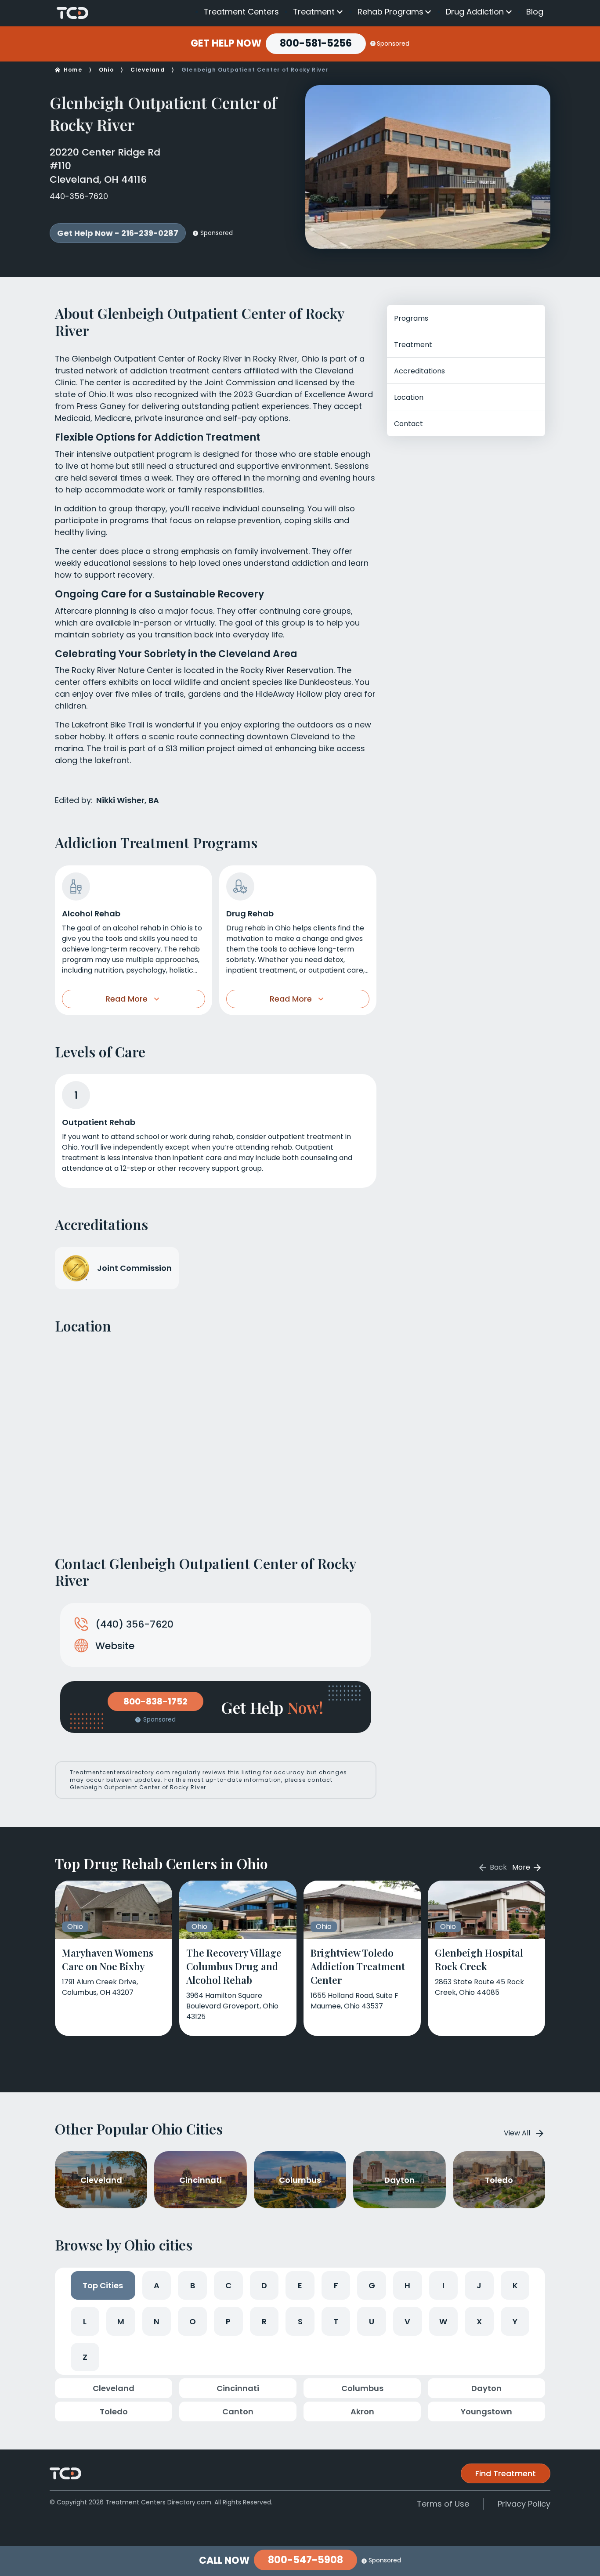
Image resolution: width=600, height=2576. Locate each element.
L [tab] (85, 2321)
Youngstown (486, 2411)
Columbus (362, 2388)
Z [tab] (85, 2357)
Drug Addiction (475, 12)
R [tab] (264, 2321)
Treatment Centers (241, 12)
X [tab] (479, 2321)
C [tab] (228, 2285)
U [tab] (372, 2321)
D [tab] (264, 2285)
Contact (408, 424)
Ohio (106, 70)
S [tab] (300, 2321)
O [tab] (193, 2321)
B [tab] (193, 2285)
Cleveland (148, 70)
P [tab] (228, 2321)
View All (517, 2133)
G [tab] (372, 2285)
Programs (411, 318)
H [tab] (407, 2285)
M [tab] (121, 2321)
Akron (362, 2411)
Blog (535, 12)
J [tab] (479, 2285)
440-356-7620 (79, 196)
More (522, 1867)
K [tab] (515, 2285)
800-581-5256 (316, 43)
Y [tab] (515, 2321)
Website (115, 1646)
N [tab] (157, 2321)
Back (497, 1867)
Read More (127, 999)
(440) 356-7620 (134, 1624)
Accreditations (419, 371)
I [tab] (443, 2285)
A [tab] (157, 2285)
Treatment (314, 12)
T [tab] (336, 2321)
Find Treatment (506, 2473)
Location (409, 397)
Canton (238, 2411)
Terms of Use (443, 2504)
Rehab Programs (390, 12)
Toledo (114, 2411)
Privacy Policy (524, 2504)
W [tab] (443, 2321)
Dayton (486, 2388)
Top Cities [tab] (103, 2285)
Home (73, 70)
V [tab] (407, 2321)
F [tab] (336, 2285)
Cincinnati (238, 2388)
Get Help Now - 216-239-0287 (118, 233)
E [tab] (300, 2285)
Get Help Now (226, 43)
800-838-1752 (155, 1701)
